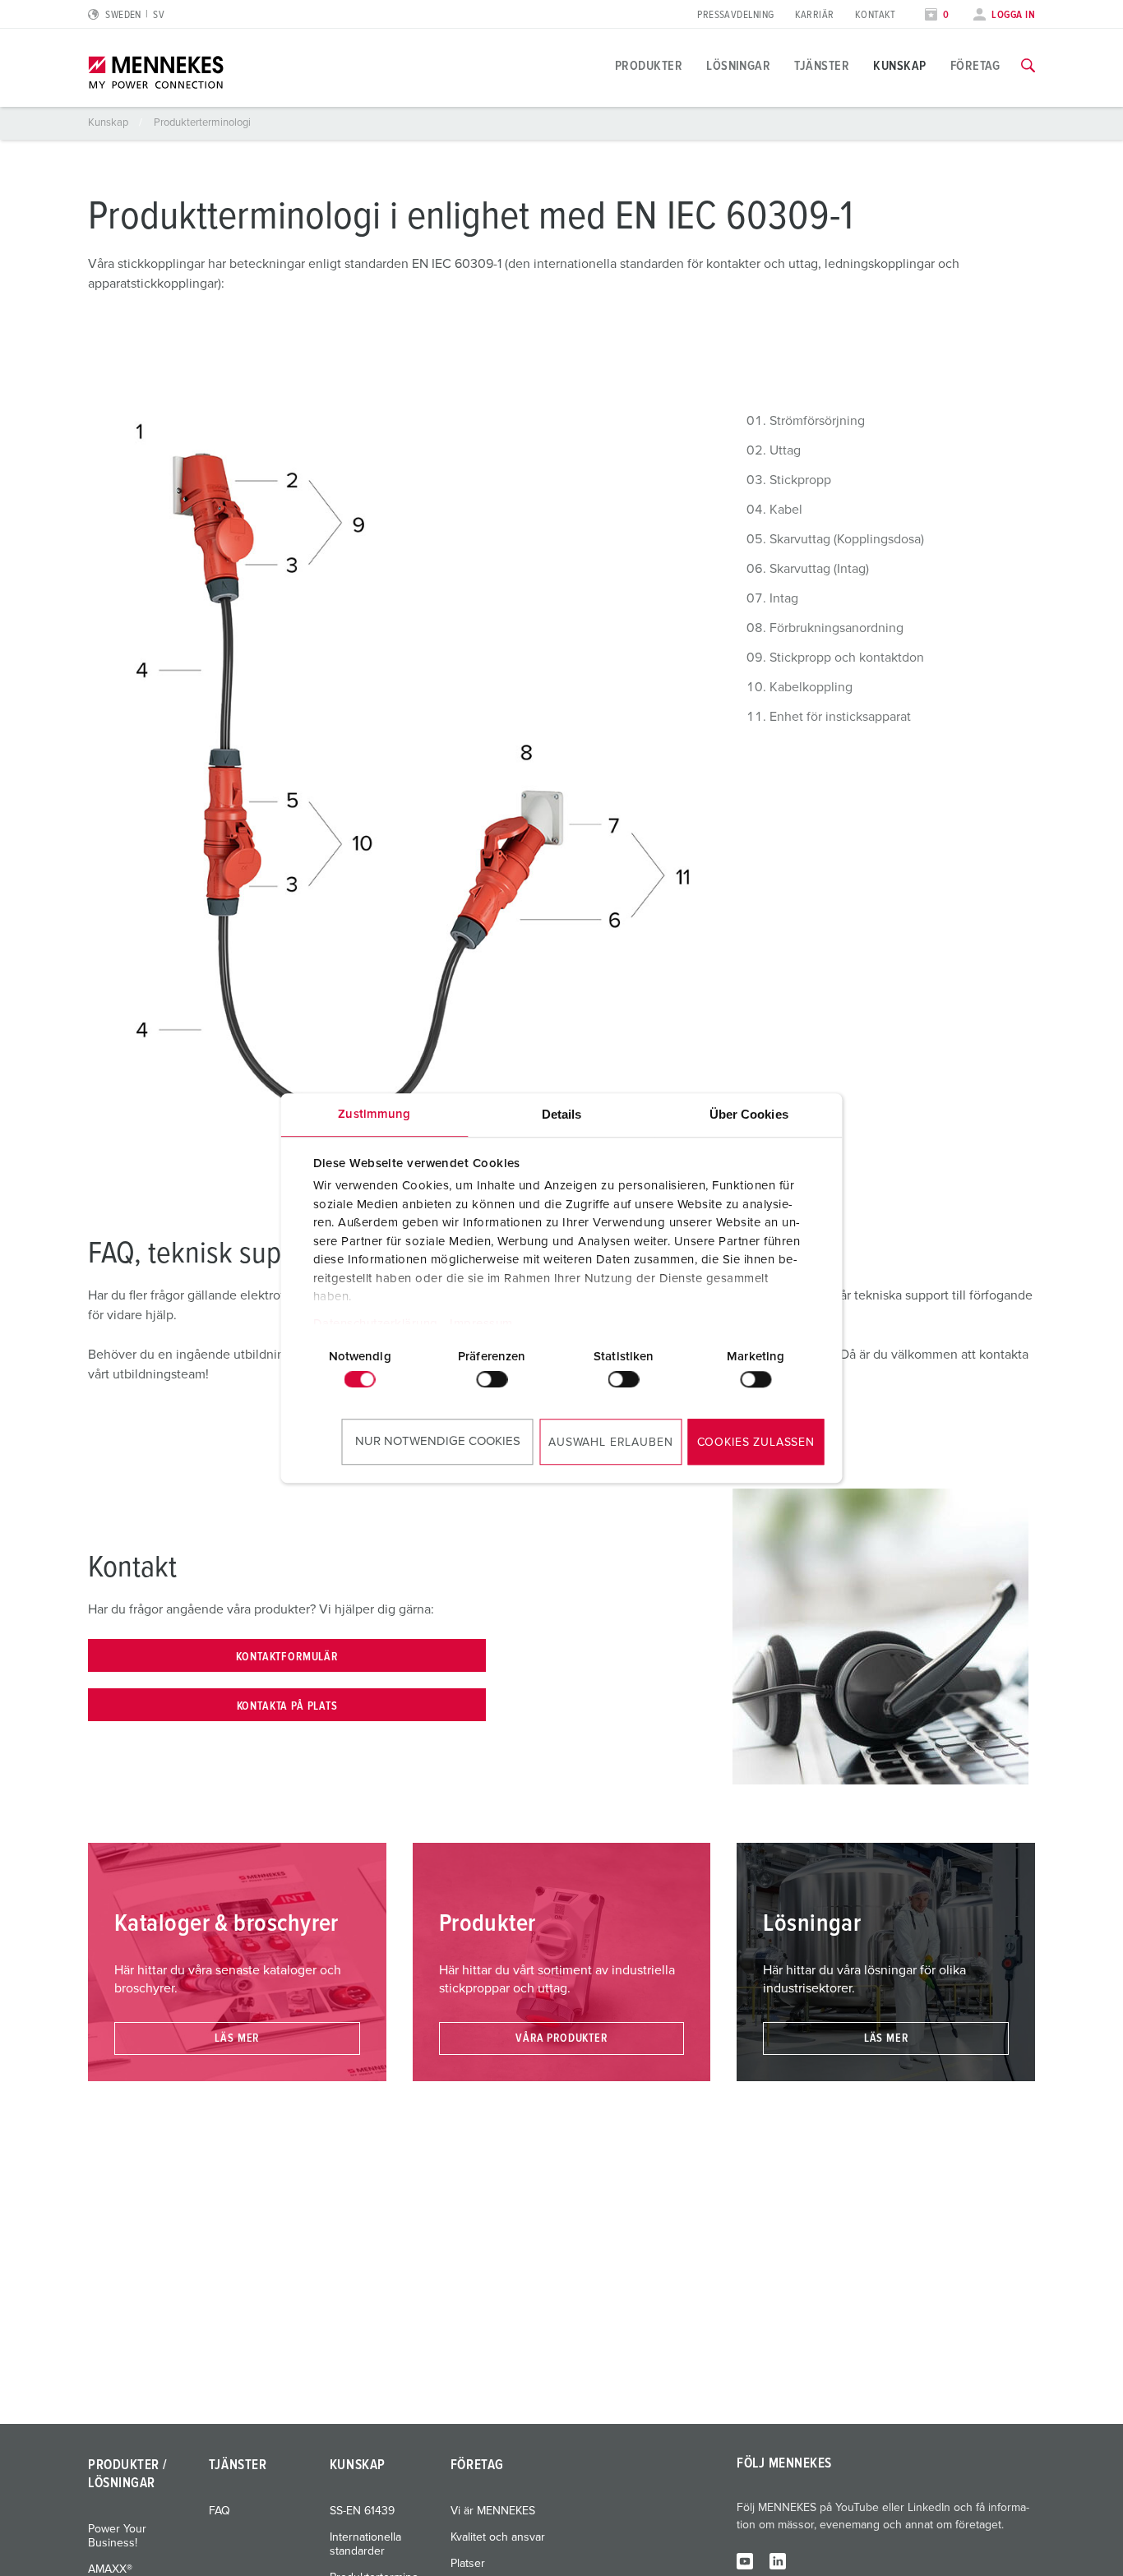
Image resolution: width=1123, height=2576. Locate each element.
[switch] (492, 1379)
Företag (975, 66)
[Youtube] (745, 2560)
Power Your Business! (117, 2536)
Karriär (815, 15)
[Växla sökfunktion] (1028, 66)
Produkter (649, 66)
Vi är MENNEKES (493, 2511)
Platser (468, 2564)
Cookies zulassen (756, 1443)
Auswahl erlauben (610, 1443)
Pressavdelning (735, 15)
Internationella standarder (365, 2544)
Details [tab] (562, 1114)
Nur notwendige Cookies (438, 1441)
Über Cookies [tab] (749, 1114)
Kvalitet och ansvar (498, 2537)
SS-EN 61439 (362, 2511)
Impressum (481, 1324)
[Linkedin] (778, 2560)
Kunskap (899, 66)
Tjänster (822, 66)
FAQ (220, 2511)
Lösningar (738, 66)
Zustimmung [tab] (374, 1114)
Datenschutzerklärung (375, 1324)
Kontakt (876, 15)
